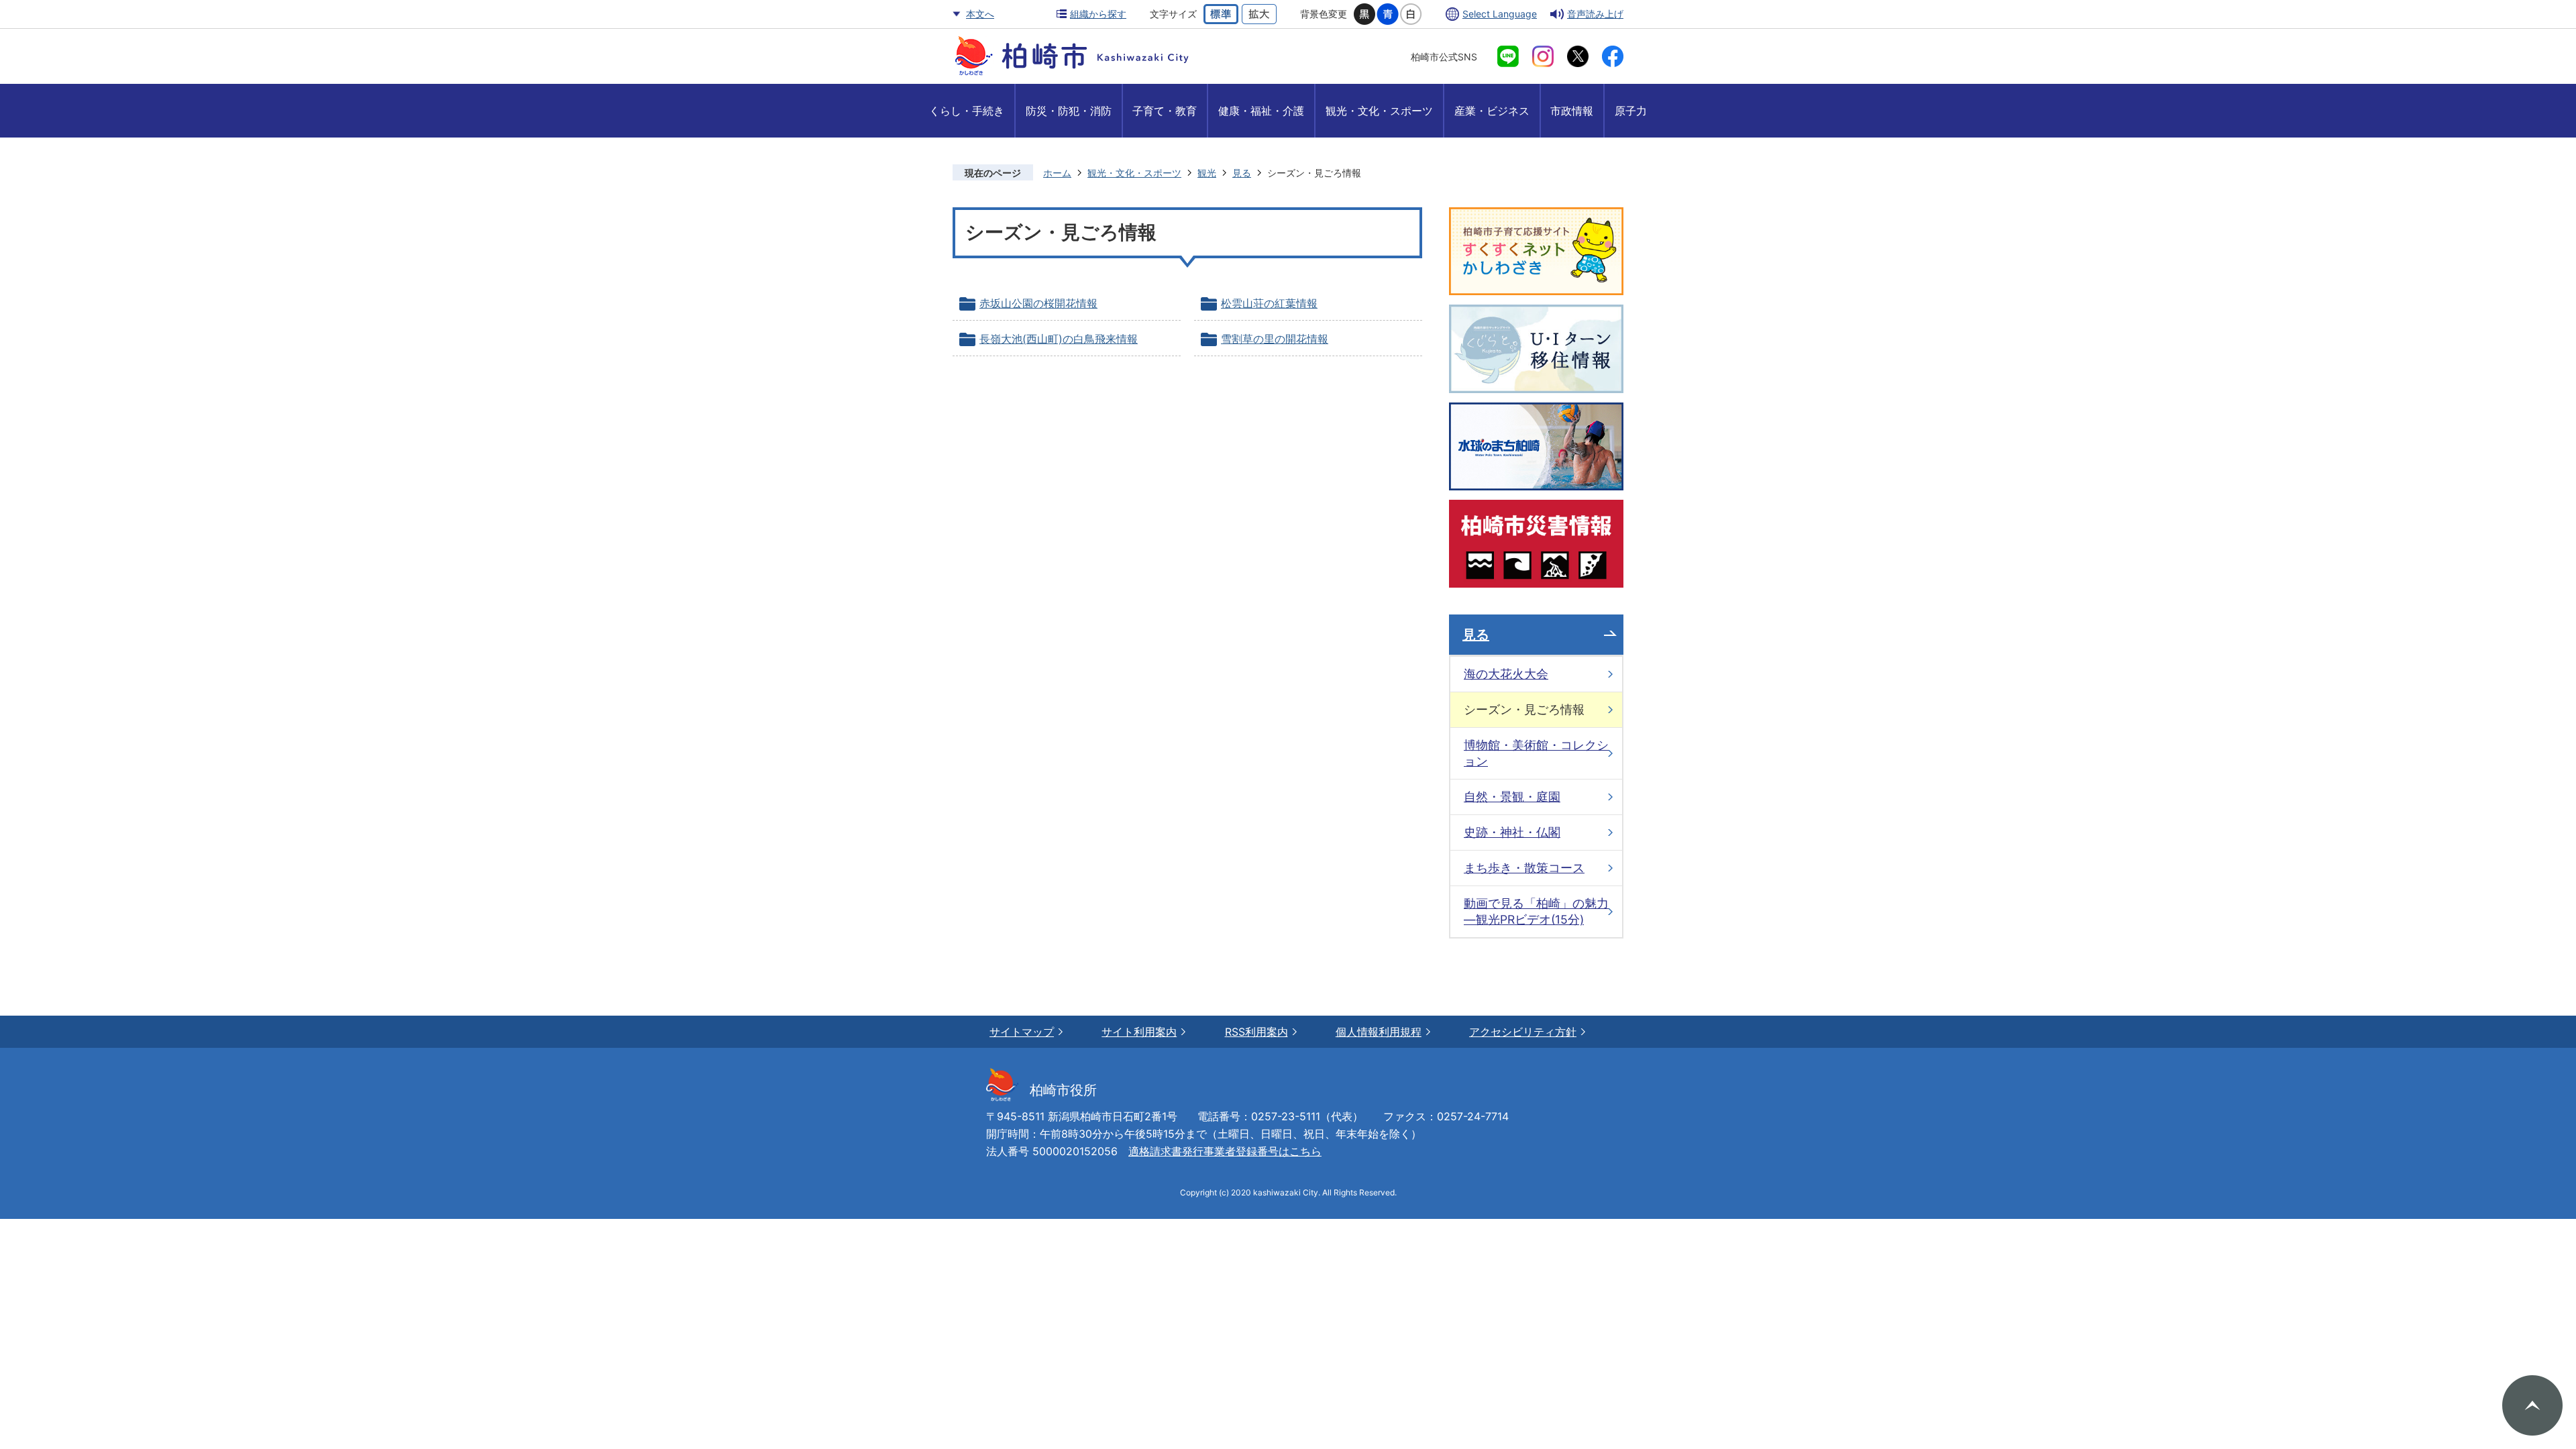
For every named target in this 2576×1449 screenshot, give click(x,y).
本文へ (980, 14)
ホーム (1057, 173)
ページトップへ (2532, 1405)
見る (1242, 173)
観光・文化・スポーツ (1134, 173)
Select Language (1500, 14)
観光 (1207, 173)
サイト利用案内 (1139, 1032)
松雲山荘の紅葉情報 (1269, 303)
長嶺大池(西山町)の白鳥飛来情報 (1059, 339)
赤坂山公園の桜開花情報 (1038, 303)
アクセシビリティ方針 (1523, 1032)
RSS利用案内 (1256, 1032)
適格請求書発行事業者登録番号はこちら (1225, 1151)
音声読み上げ (1595, 14)
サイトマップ (1022, 1032)
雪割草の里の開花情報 (1275, 339)
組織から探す (1098, 14)
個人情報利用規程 (1379, 1032)
